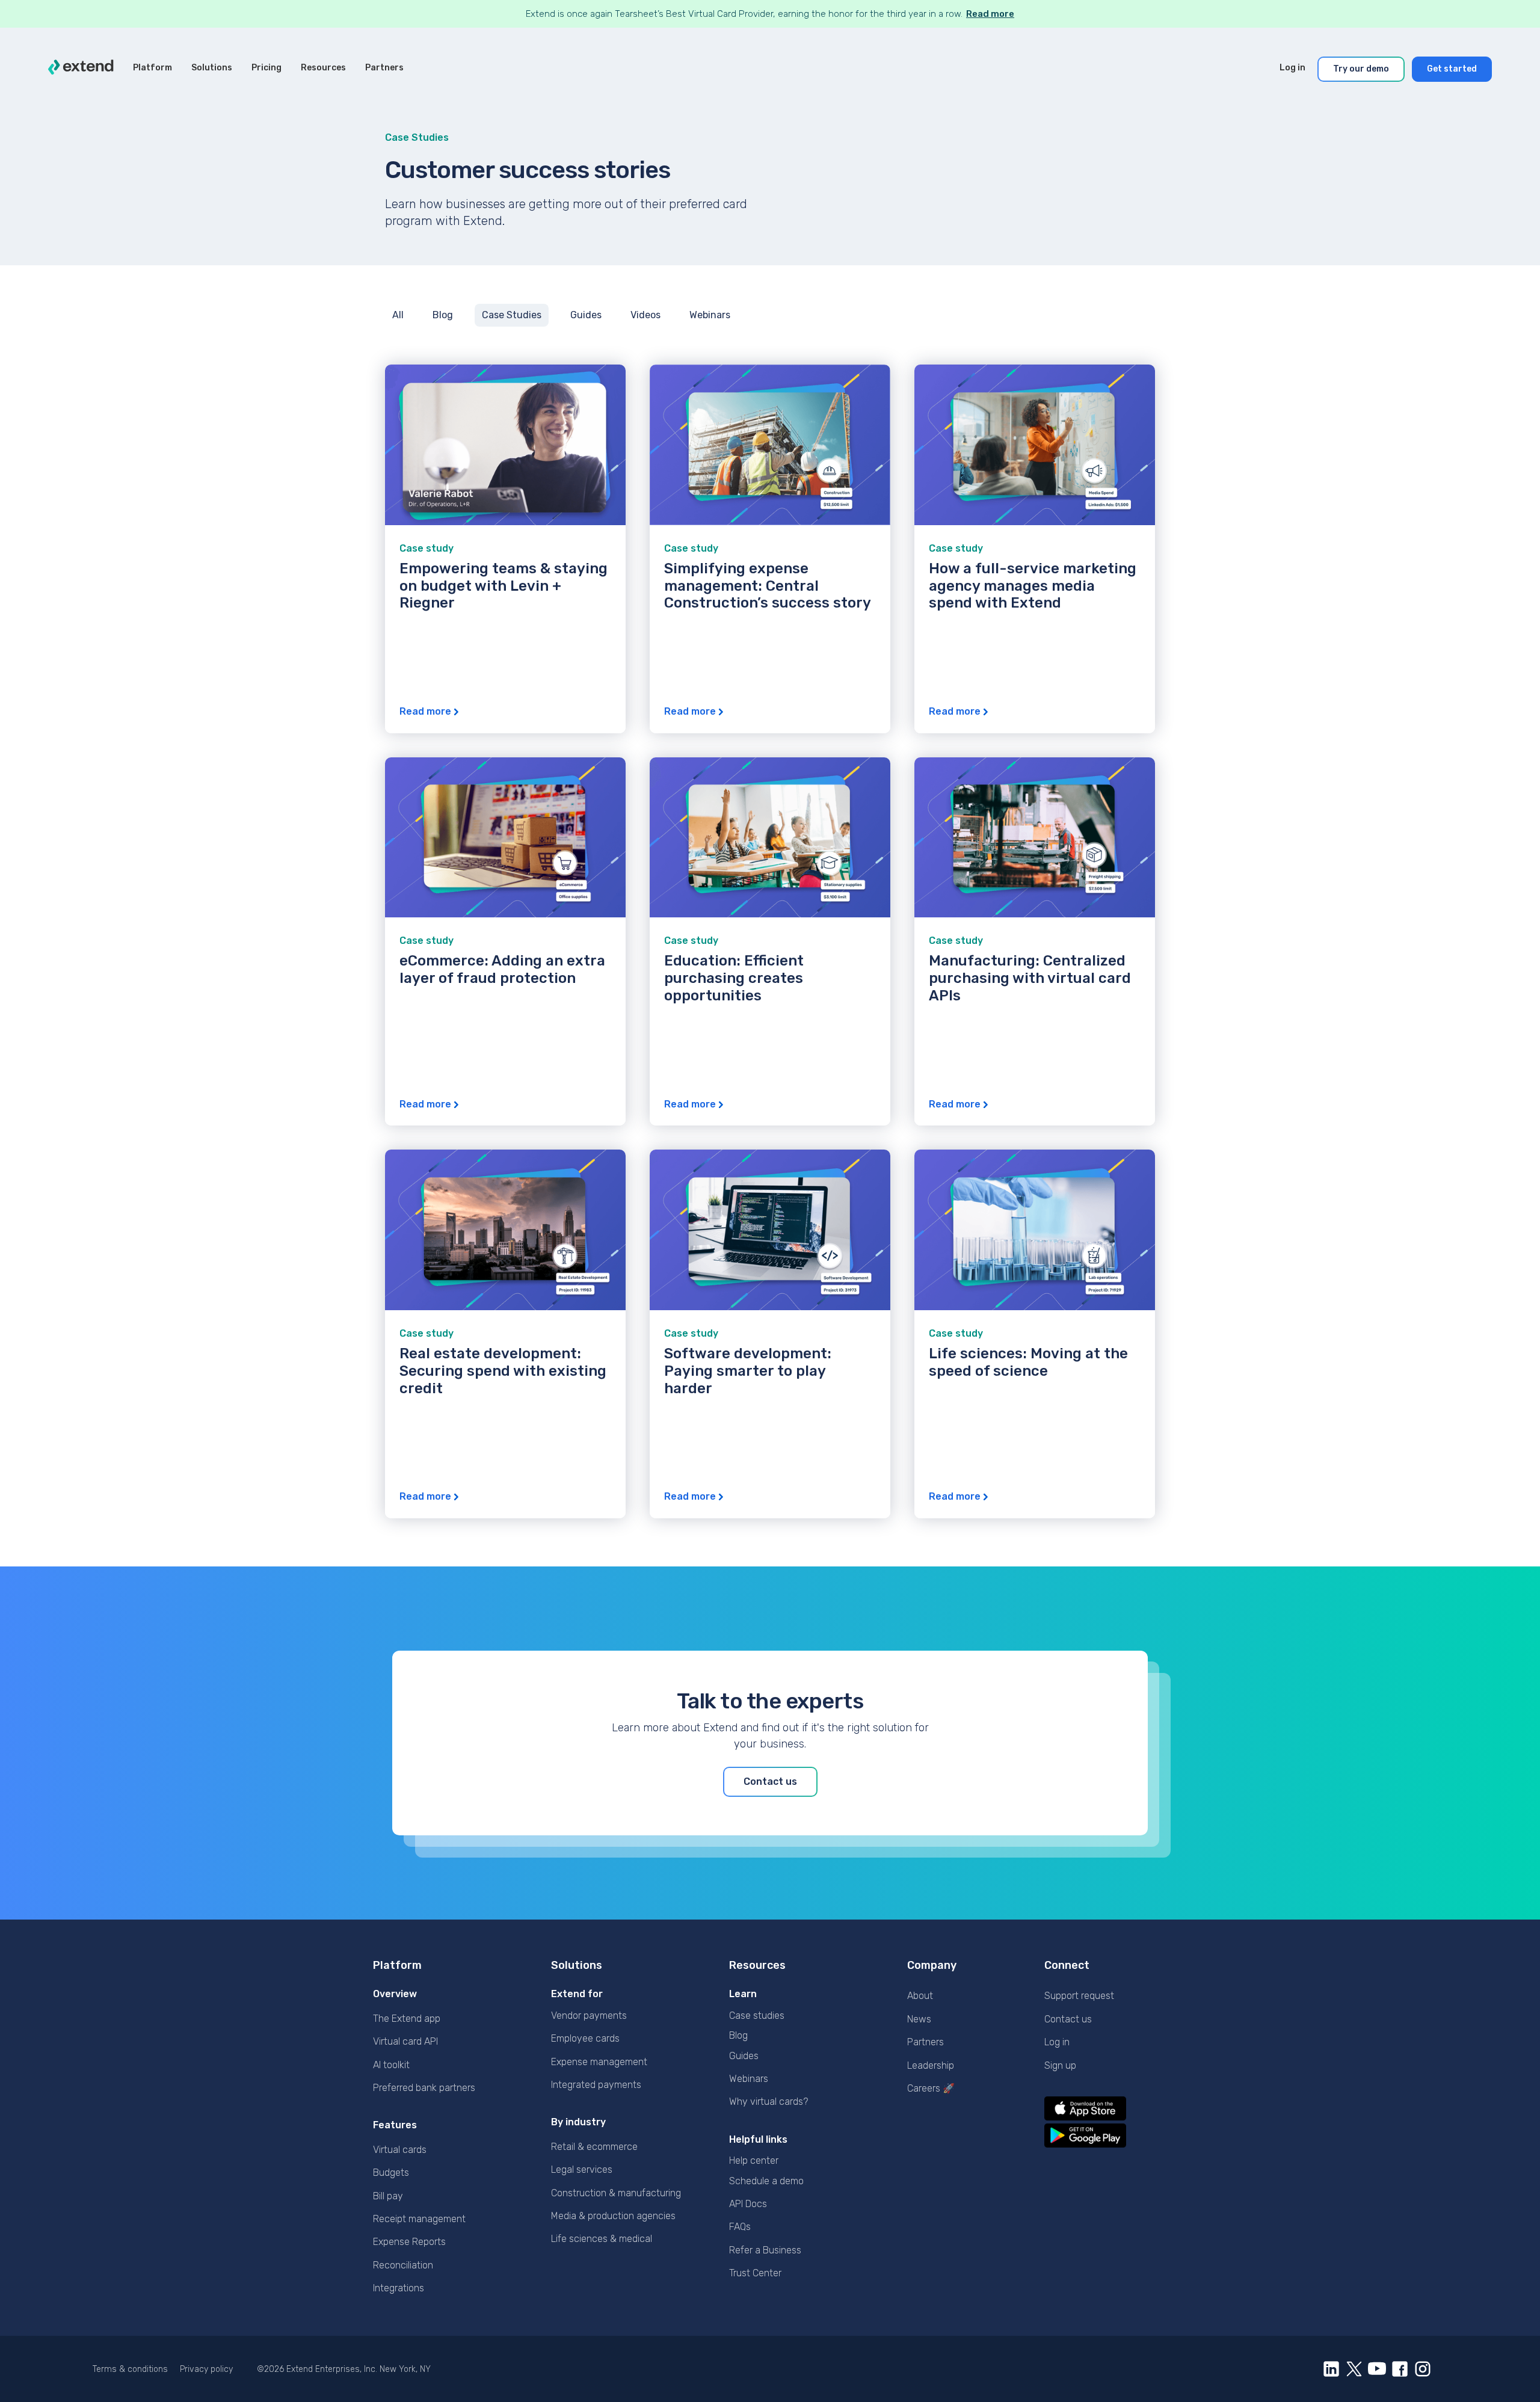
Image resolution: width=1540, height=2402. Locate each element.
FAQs (740, 2227)
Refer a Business (765, 2250)
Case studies (757, 2016)
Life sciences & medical (602, 2239)
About (920, 1996)
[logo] (81, 69)
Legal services (582, 2169)
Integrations (399, 2288)
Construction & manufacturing (616, 2193)
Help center (754, 2160)
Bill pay (388, 2196)
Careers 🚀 (931, 2088)
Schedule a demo (766, 2181)
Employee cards (585, 2038)
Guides (744, 2056)
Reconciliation (403, 2265)
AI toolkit (391, 2065)
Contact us (1068, 2019)
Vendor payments (589, 2016)
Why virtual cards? (768, 2102)
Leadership (931, 2065)
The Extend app (407, 2019)
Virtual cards (400, 2150)
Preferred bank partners (424, 2088)
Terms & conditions (130, 2369)
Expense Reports (409, 2242)
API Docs (748, 2204)
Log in (1057, 2042)
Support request (1079, 1996)
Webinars (749, 2079)
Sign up (1060, 2065)
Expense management (599, 2062)
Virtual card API (405, 2041)
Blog (738, 2035)
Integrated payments (596, 2085)
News (919, 2019)
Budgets (391, 2173)
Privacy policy (206, 2369)
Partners (926, 2042)
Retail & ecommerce (594, 2147)
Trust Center (755, 2273)
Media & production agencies (613, 2216)
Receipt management (419, 2219)
